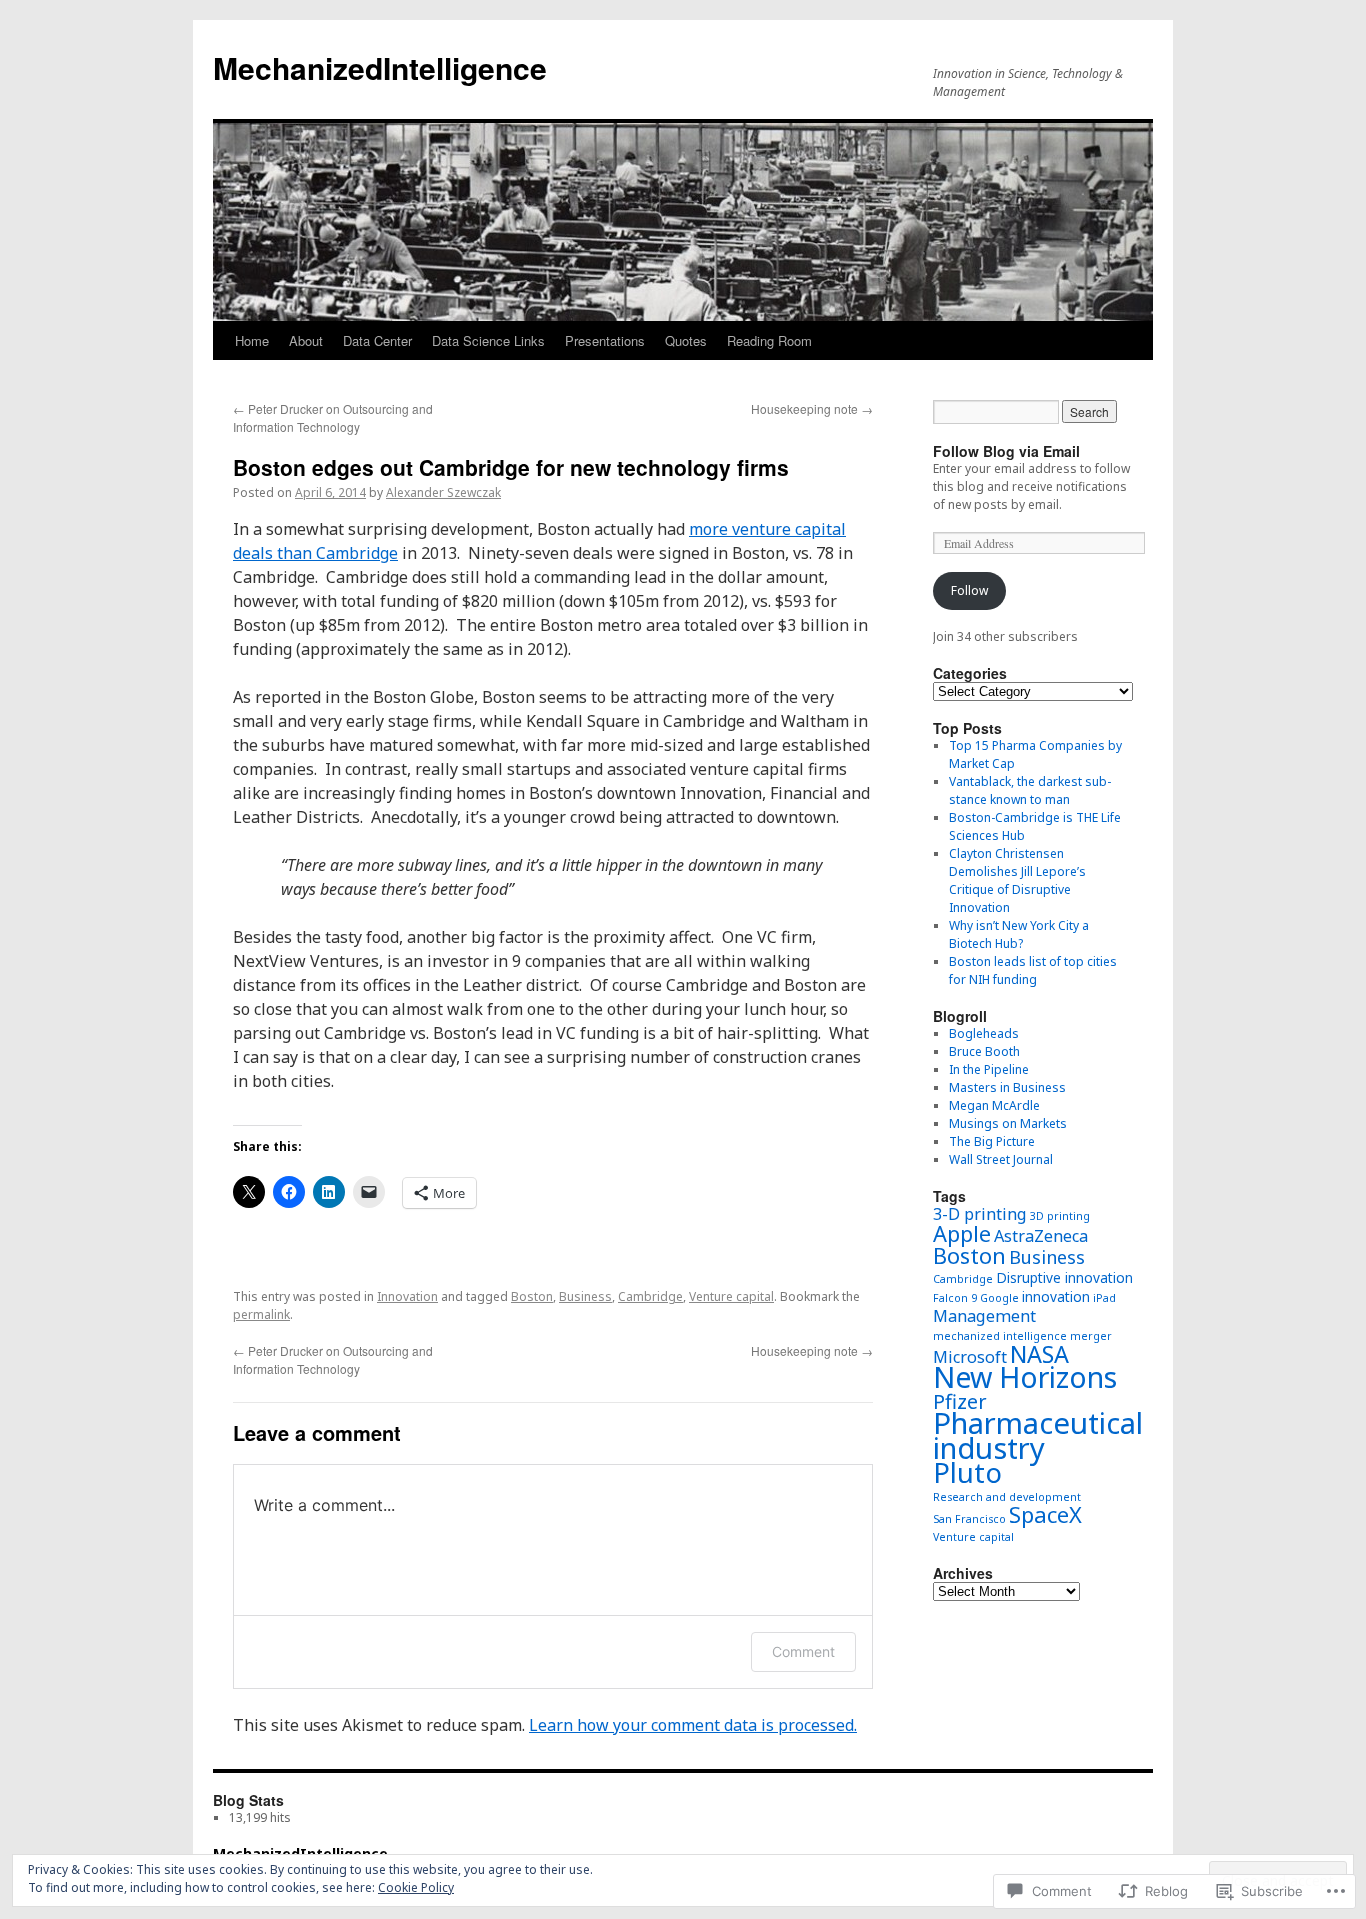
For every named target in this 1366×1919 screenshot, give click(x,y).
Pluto (967, 1472)
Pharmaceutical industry (1038, 1435)
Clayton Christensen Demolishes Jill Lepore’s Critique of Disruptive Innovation (1017, 880)
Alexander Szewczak (443, 492)
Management (984, 1316)
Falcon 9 (955, 1298)
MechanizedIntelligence (380, 67)
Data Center (377, 340)
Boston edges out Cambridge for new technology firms (511, 467)
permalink (261, 1314)
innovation (1056, 1296)
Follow (969, 590)
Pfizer (960, 1401)
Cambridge (650, 1296)
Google (999, 1298)
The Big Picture (992, 1141)
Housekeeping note (812, 408)
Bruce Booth (984, 1051)
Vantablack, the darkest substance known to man (1030, 790)
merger (1091, 1336)
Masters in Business (1007, 1087)
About (306, 340)
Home (252, 340)
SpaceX (1045, 1514)
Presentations (605, 340)
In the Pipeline (989, 1069)
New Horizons (1025, 1376)
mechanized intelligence (1000, 1336)
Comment (803, 1651)
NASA (1039, 1354)
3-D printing (980, 1214)
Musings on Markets (1008, 1123)
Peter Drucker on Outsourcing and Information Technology (333, 417)
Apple (962, 1233)
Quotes (686, 340)
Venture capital (731, 1296)
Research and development (1007, 1497)
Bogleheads (984, 1033)
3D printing (1060, 1216)
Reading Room (769, 340)
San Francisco (969, 1519)
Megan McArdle (994, 1105)
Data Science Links (488, 340)
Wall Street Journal (1001, 1159)
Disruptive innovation (1064, 1277)
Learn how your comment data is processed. (693, 1725)
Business (585, 1296)
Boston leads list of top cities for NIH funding (1033, 970)
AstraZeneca (1041, 1236)
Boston (532, 1296)
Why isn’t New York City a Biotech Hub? (1019, 934)
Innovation (407, 1296)
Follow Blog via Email (1006, 451)
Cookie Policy (416, 1887)
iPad (1104, 1298)
